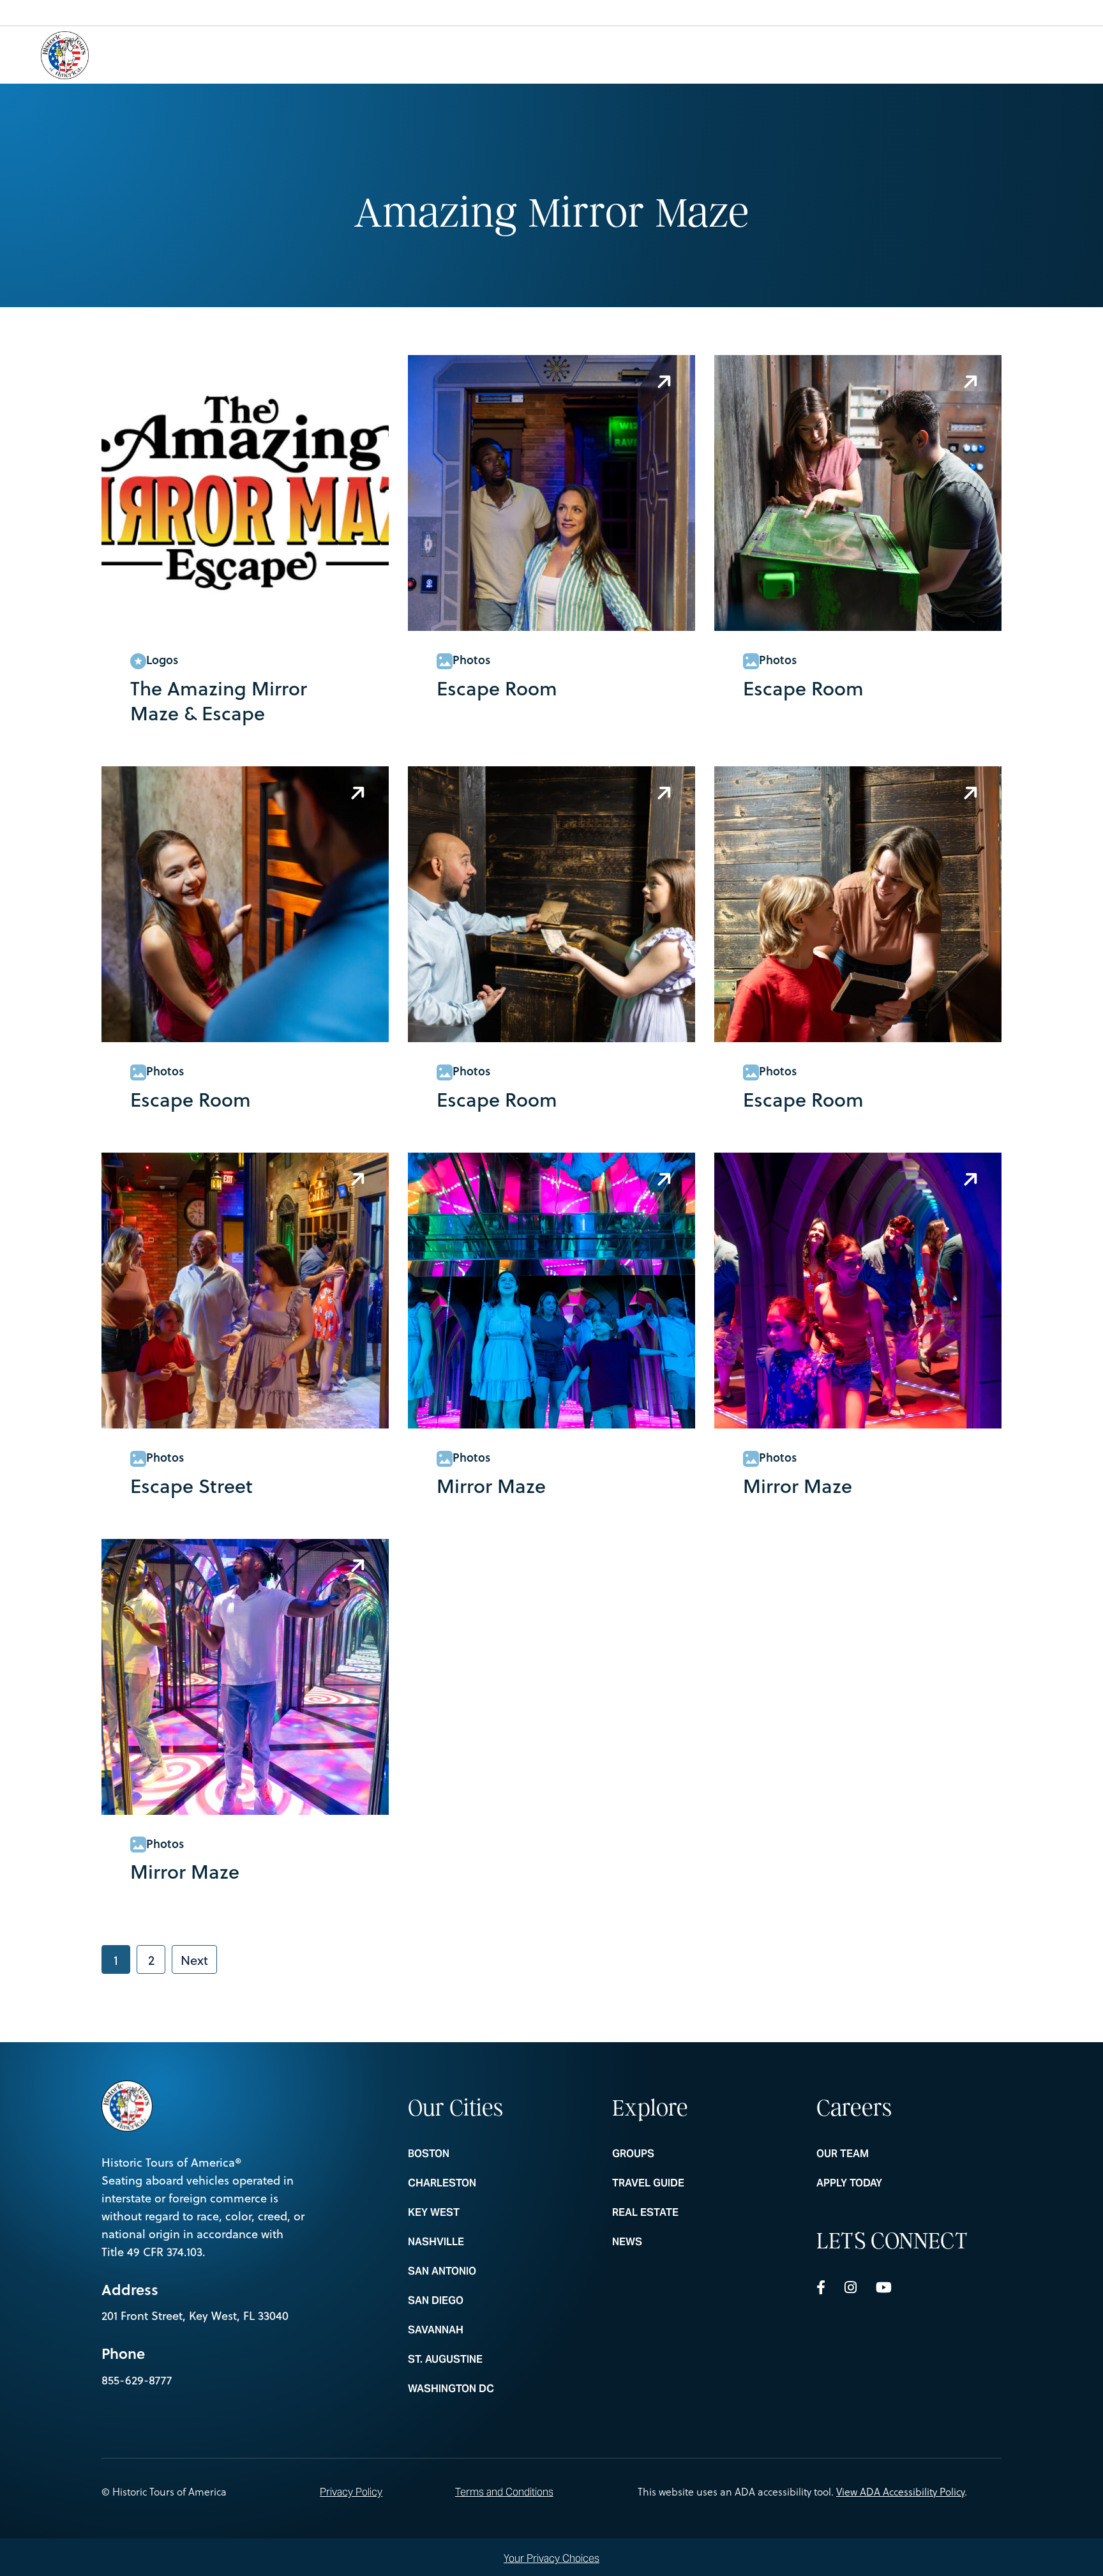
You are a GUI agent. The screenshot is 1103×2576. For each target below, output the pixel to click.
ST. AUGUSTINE (483, 2360)
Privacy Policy (351, 2492)
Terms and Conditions (504, 2492)
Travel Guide (687, 2183)
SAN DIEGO (483, 2301)
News (687, 2242)
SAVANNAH (483, 2330)
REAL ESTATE (687, 2213)
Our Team (892, 2154)
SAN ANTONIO (483, 2271)
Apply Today (892, 2183)
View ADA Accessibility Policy (900, 2492)
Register (1023, 54)
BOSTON (483, 2154)
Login (954, 54)
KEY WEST (483, 2213)
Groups (687, 2154)
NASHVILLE (483, 2242)
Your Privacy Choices (551, 2558)
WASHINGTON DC (483, 2389)
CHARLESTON (483, 2183)
